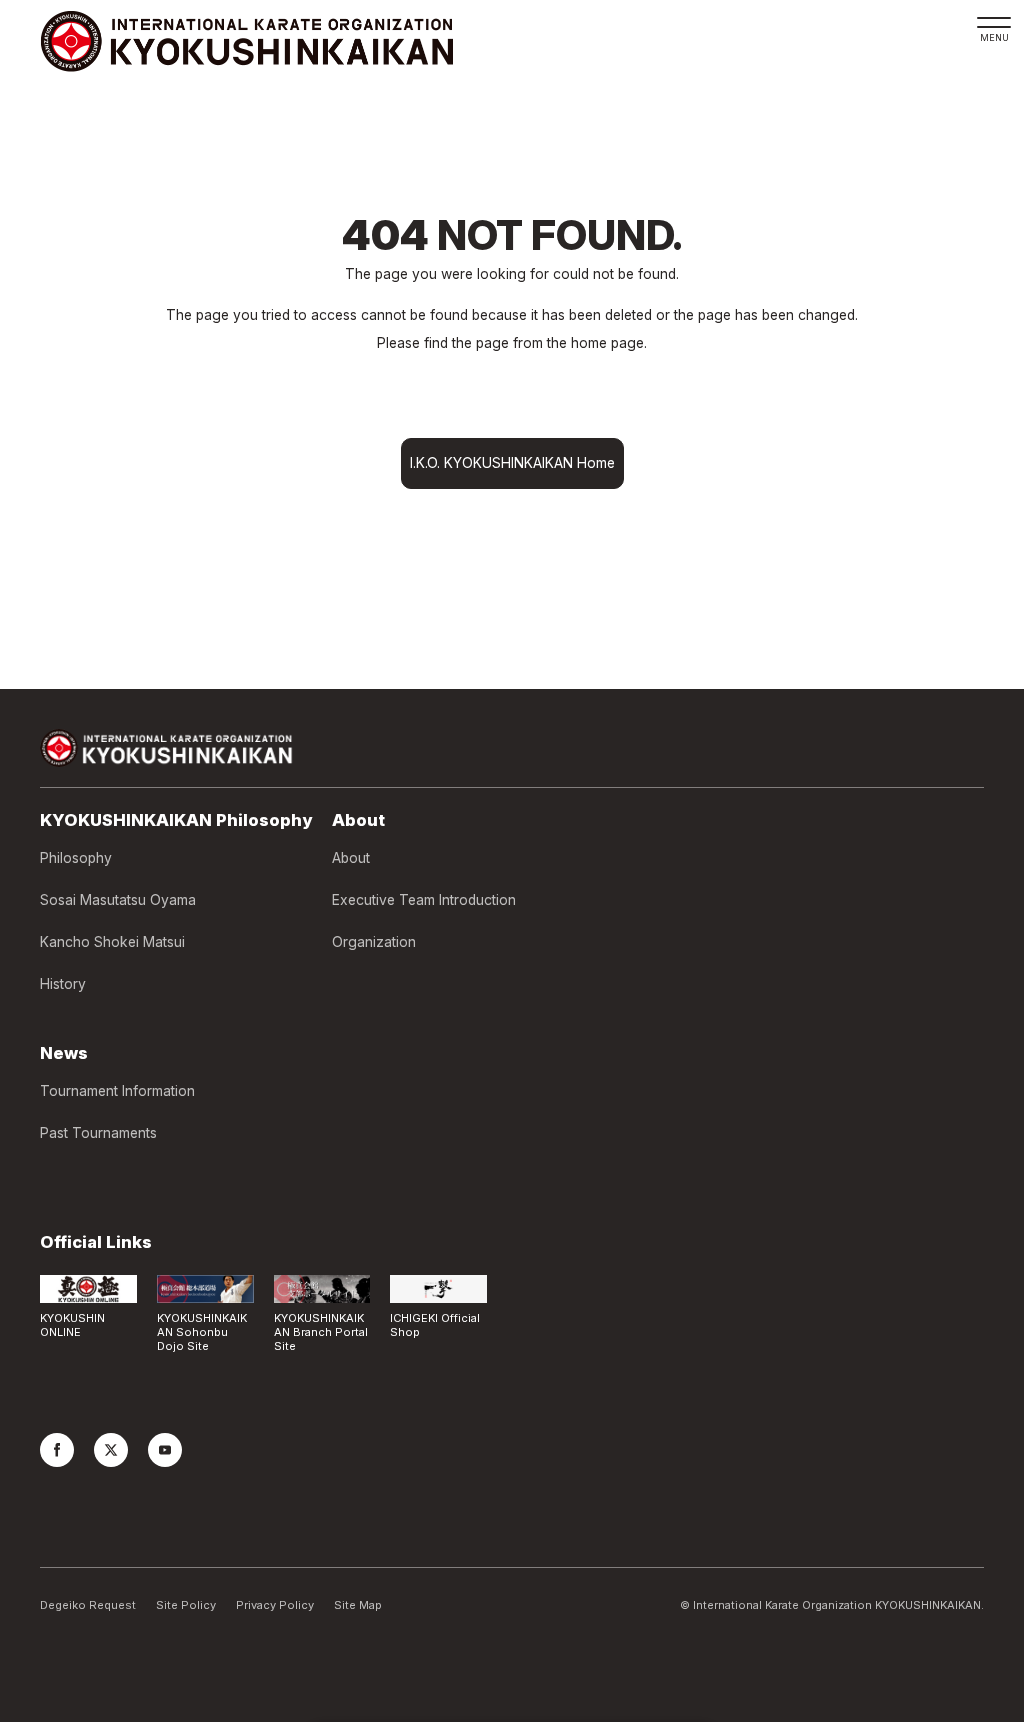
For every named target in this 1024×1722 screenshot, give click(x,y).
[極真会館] (246, 41)
